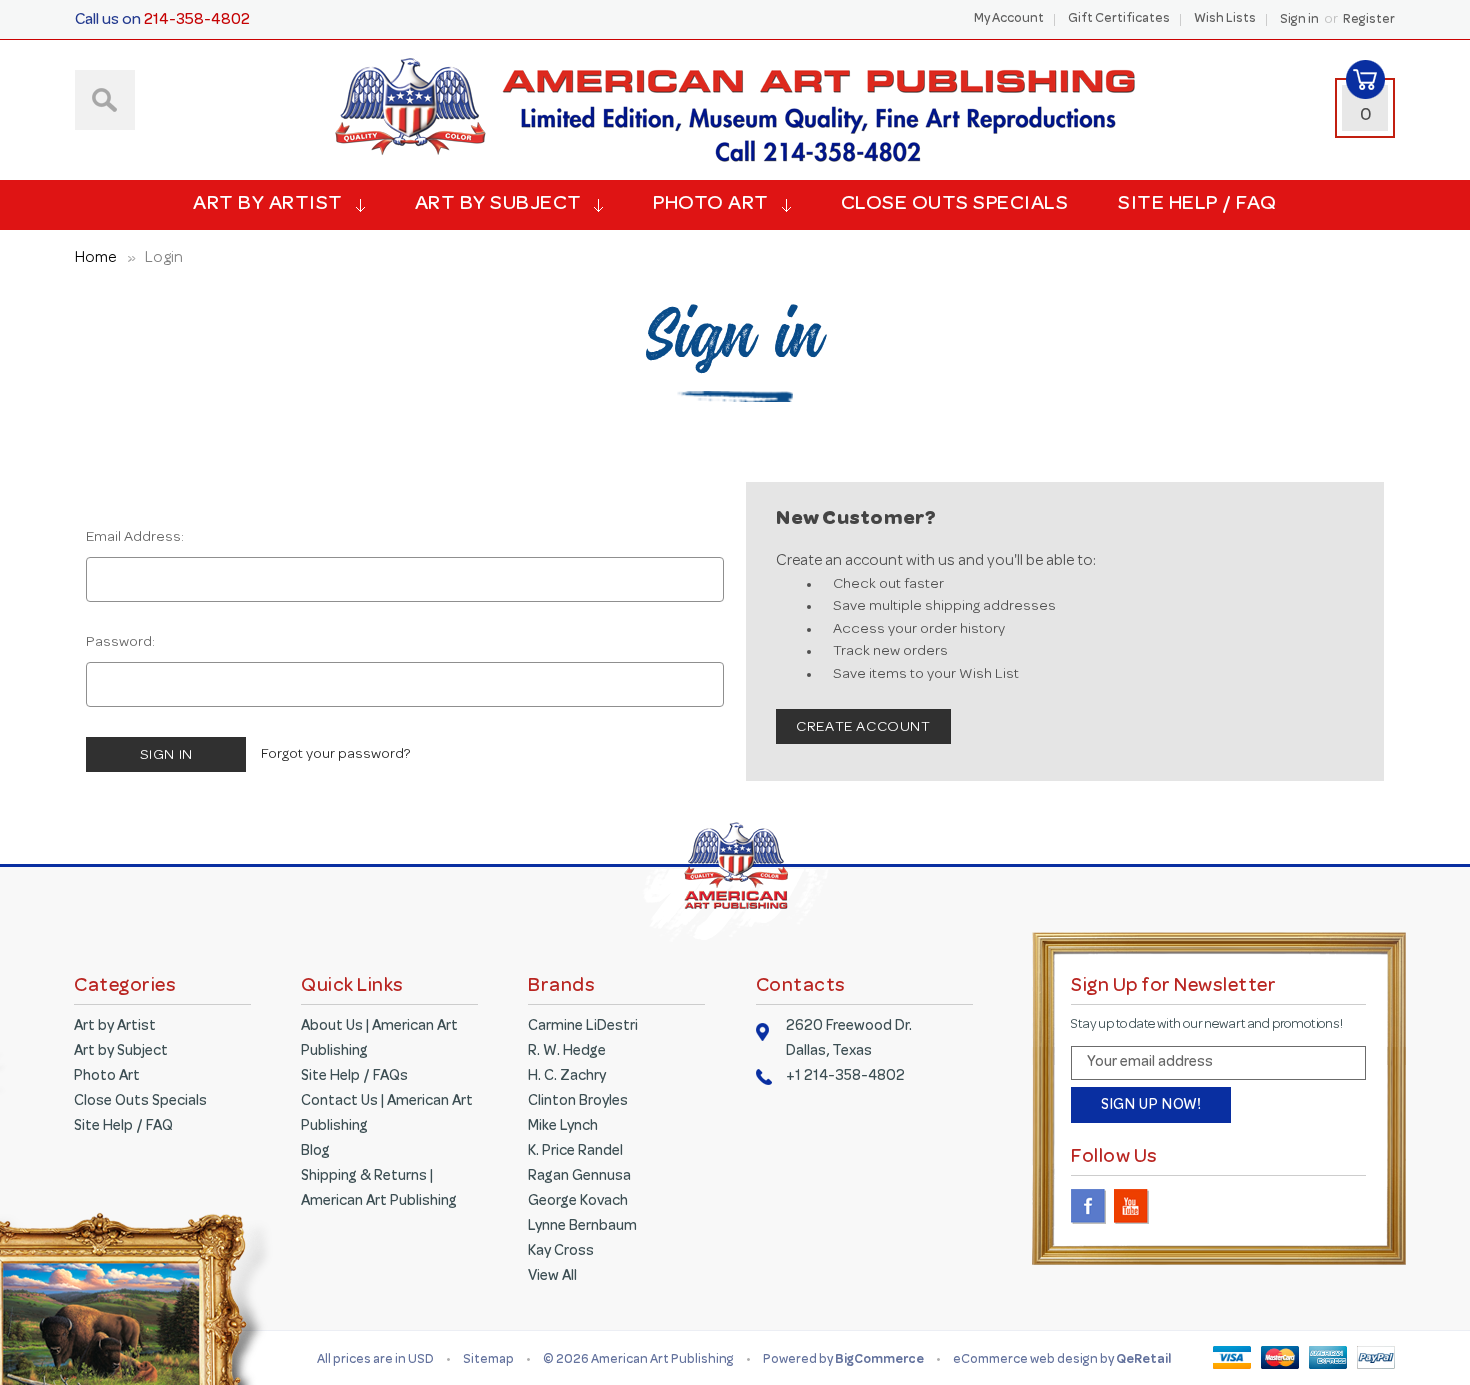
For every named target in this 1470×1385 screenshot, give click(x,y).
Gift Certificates (1119, 20)
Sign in (1299, 21)
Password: (120, 643)
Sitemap (488, 1360)
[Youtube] (1131, 1206)
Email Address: (135, 538)
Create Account (863, 728)
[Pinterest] (1174, 1206)
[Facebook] (1088, 1206)
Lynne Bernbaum (582, 1227)
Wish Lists (1225, 20)
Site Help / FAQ (1197, 204)
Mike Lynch (563, 1127)
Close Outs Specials (955, 204)
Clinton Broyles (578, 1102)
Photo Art (711, 204)
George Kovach (578, 1202)
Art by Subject (498, 204)
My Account (1009, 20)
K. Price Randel (575, 1152)
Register (1369, 21)
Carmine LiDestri (583, 1027)
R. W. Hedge (567, 1052)
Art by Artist (268, 204)
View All (552, 1277)
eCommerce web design (1026, 1360)
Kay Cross (561, 1252)
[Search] (105, 100)
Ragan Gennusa (579, 1177)
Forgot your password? (335, 755)
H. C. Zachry (567, 1077)
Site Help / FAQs (354, 1077)
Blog (315, 1152)
